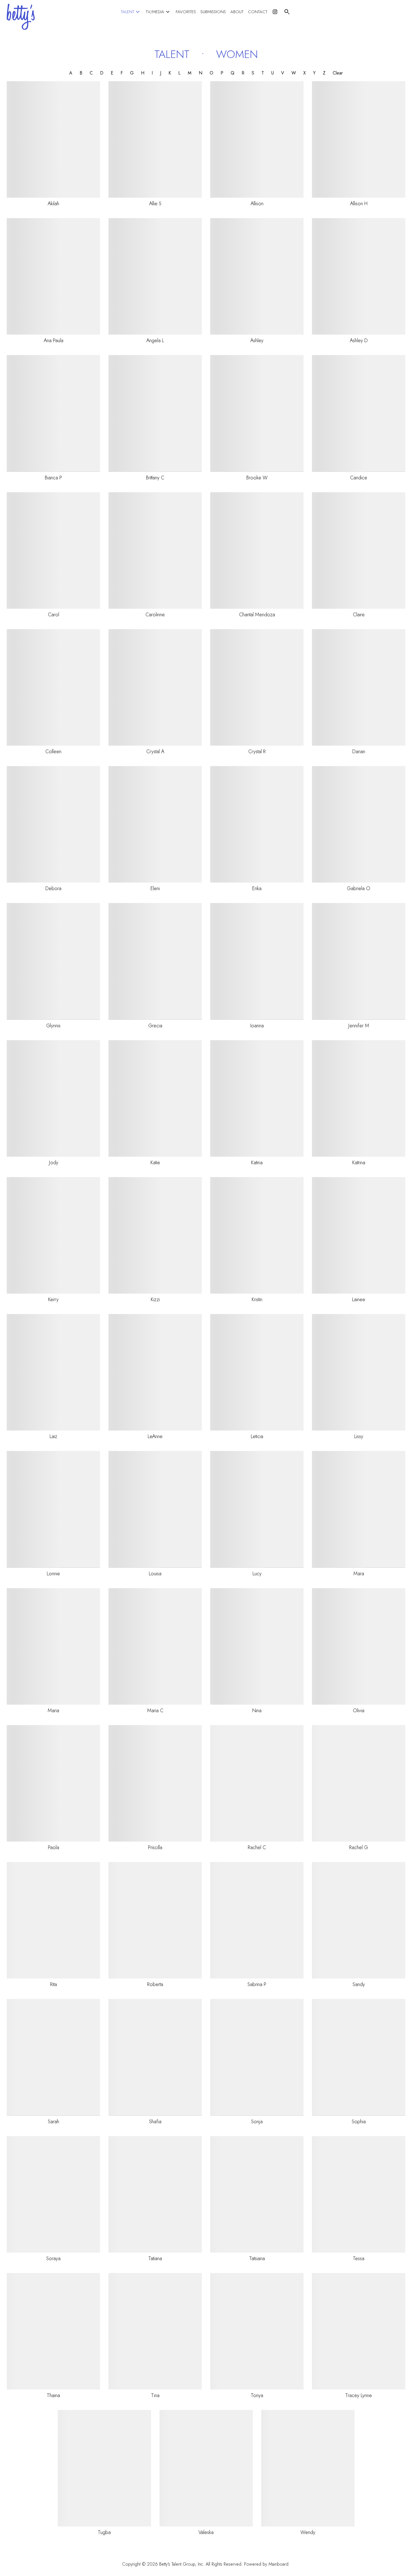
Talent (131, 12)
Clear (338, 73)
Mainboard (278, 2564)
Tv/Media (158, 12)
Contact (258, 12)
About (237, 12)
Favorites (186, 12)
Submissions (213, 12)
